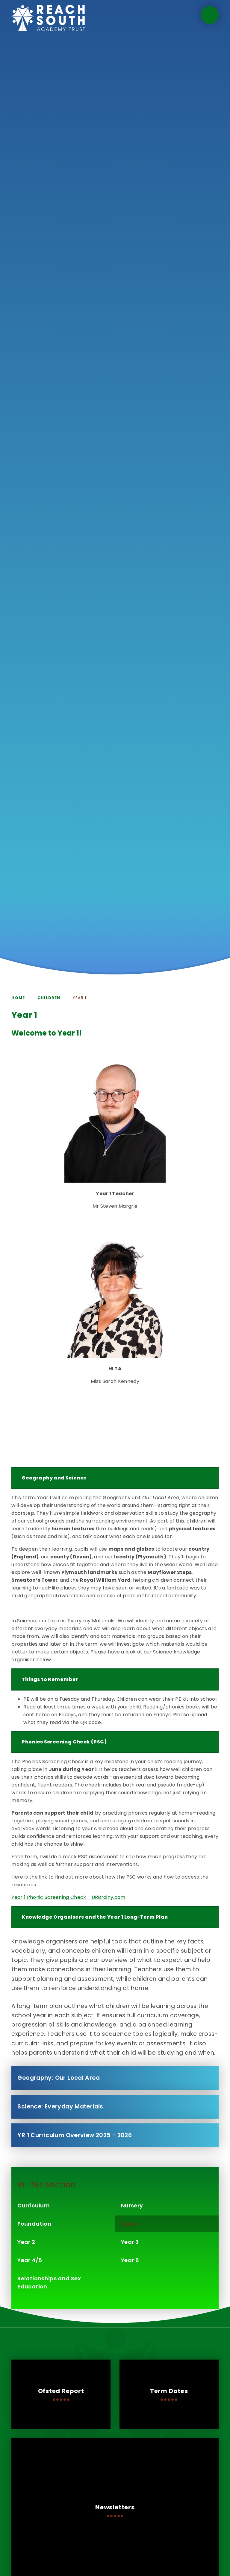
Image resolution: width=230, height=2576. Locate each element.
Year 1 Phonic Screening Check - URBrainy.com (68, 1897)
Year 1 (80, 998)
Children (49, 998)
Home (18, 998)
